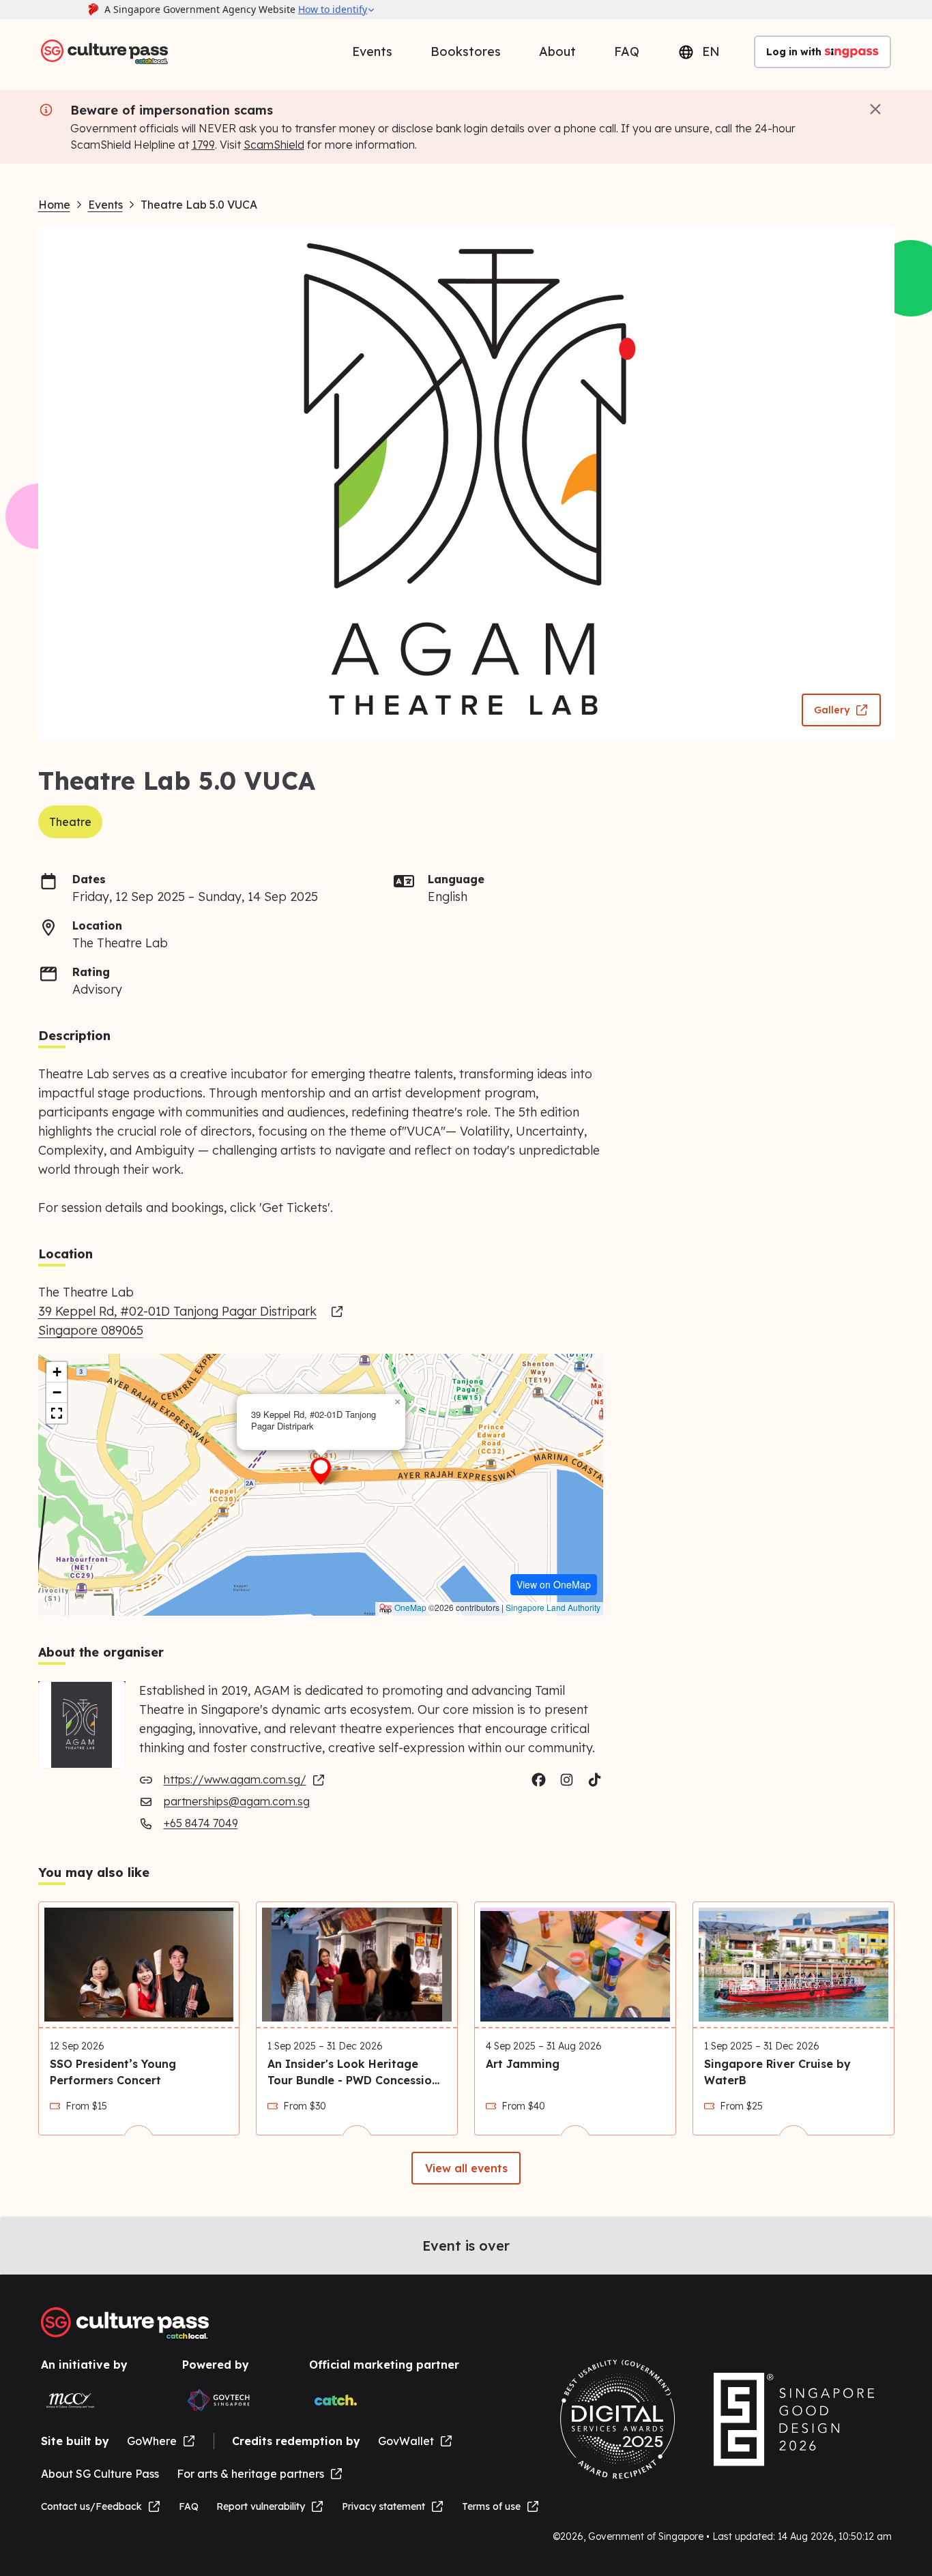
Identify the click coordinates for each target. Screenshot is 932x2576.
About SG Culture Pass (100, 2474)
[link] (191, 1321)
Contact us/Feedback (91, 2506)
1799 (203, 145)
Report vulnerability (261, 2506)
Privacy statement (383, 2506)
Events (372, 51)
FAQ (627, 51)
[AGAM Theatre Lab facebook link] (539, 1780)
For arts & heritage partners (250, 2474)
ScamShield (274, 145)
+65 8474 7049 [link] (201, 1823)
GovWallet (406, 2441)
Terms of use (491, 2506)
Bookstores (466, 51)
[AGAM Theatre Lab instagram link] (567, 1780)
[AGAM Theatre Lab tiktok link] (595, 1780)
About (557, 51)
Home (54, 205)
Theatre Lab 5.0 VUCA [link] (199, 205)
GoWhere (152, 2441)
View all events (466, 2168)
